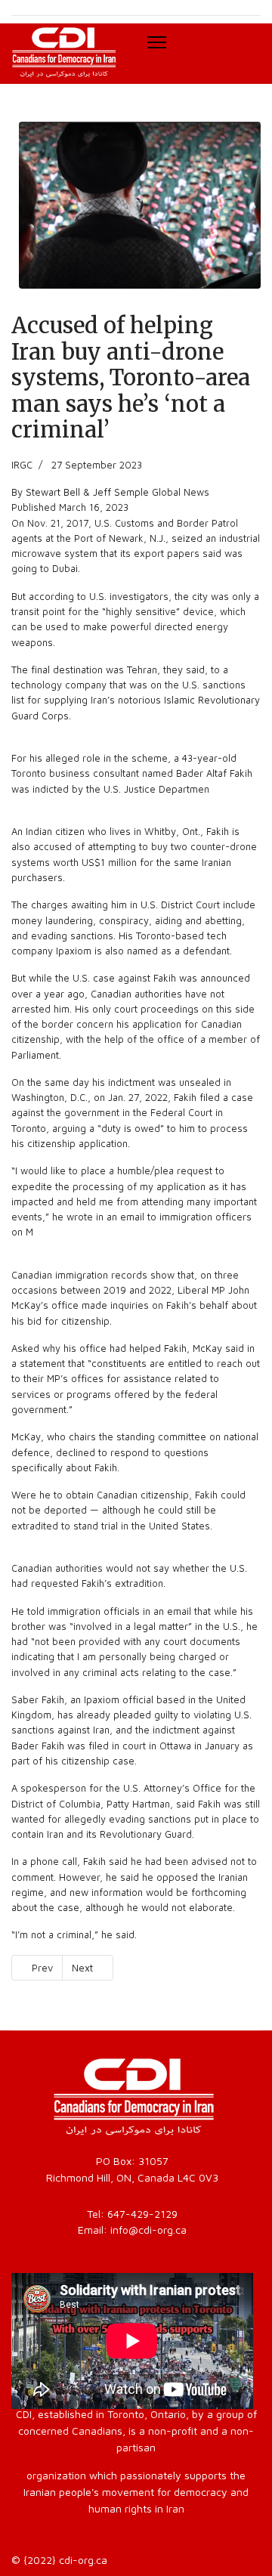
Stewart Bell (53, 492)
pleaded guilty (146, 1715)
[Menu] (157, 42)
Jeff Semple (121, 492)
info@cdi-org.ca (148, 2230)
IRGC (22, 465)
